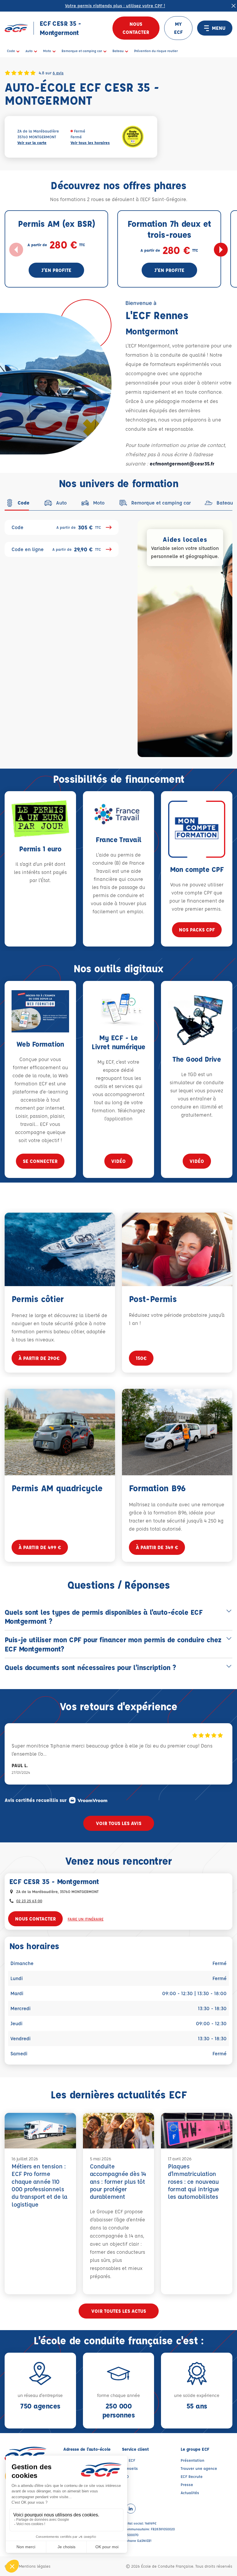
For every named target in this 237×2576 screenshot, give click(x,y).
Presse (187, 2484)
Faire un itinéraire (86, 1919)
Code (56, 527)
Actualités (190, 2493)
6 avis (58, 73)
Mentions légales (35, 2566)
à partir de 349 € (157, 1547)
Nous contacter (136, 28)
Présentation (192, 2460)
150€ (141, 1358)
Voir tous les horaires (90, 142)
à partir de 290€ (39, 1358)
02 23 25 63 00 (29, 1901)
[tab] (17, 503)
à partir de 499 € (40, 1547)
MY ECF (178, 28)
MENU (219, 28)
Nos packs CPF (197, 930)
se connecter (40, 1161)
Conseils (130, 2468)
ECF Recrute (192, 2476)
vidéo (118, 1161)
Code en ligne (56, 549)
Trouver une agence (199, 2468)
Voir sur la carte (32, 142)
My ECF (129, 2460)
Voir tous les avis (119, 1823)
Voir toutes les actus (119, 2311)
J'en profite (56, 270)
